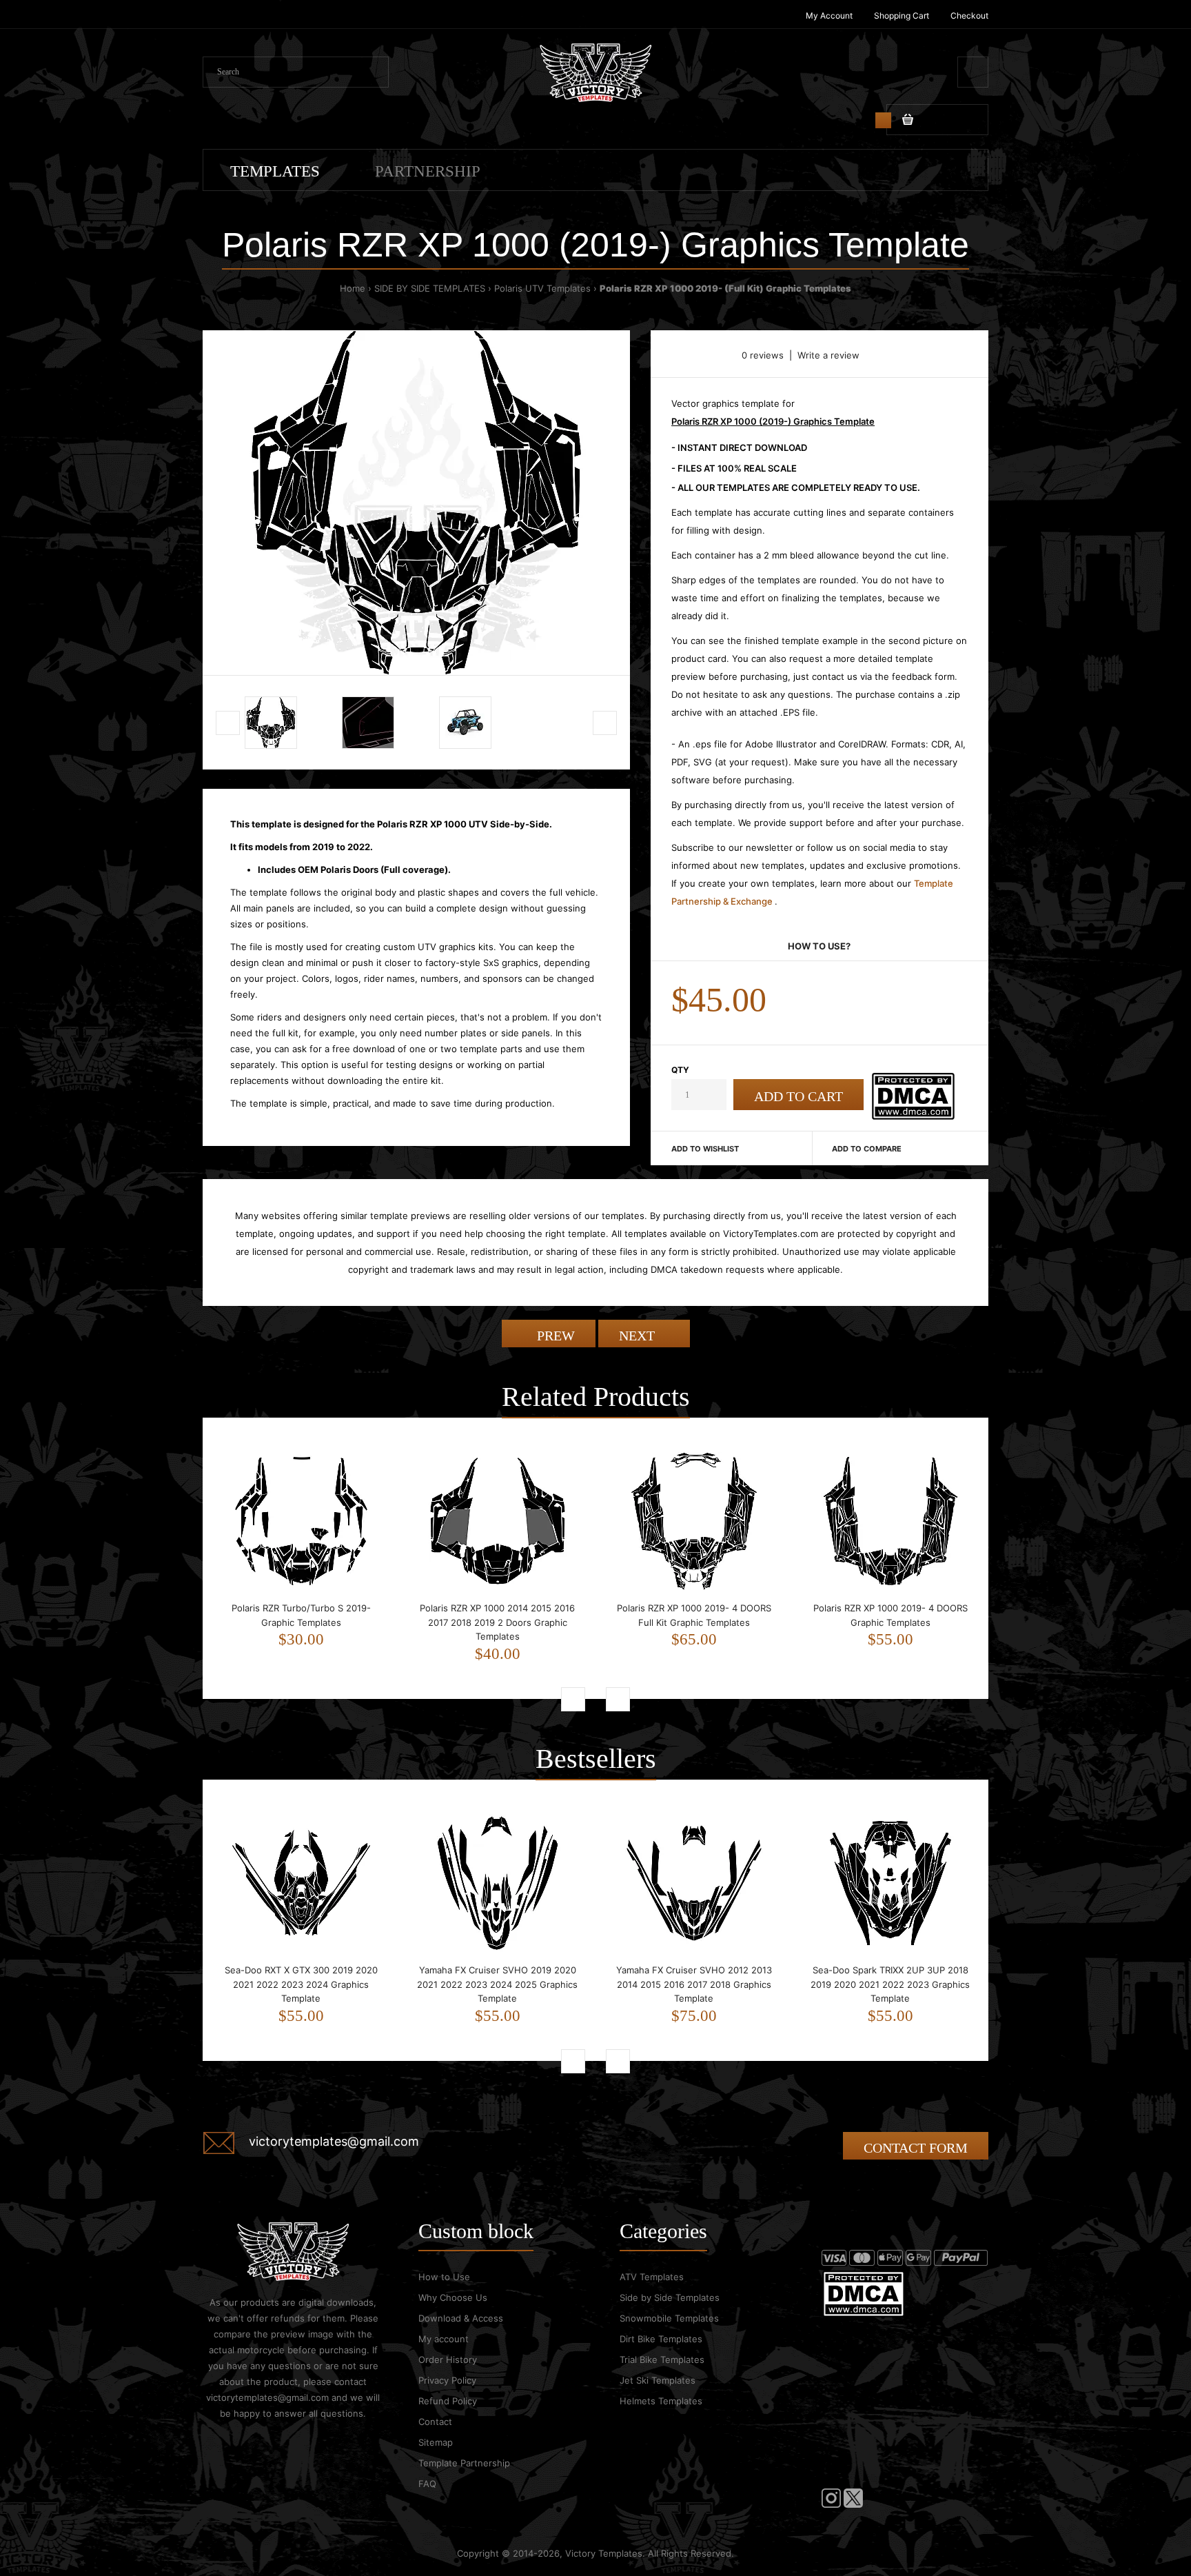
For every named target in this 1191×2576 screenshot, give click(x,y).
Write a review (828, 355)
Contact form (916, 2148)
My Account (829, 16)
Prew (554, 1336)
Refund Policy (448, 2401)
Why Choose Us (453, 2297)
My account (444, 2339)
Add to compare (867, 1149)
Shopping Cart (902, 16)
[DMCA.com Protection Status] (913, 1116)
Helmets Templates (661, 2401)
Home (353, 288)
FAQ (427, 2484)
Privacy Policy (447, 2380)
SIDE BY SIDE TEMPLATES (430, 288)
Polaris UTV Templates (542, 288)
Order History (448, 2359)
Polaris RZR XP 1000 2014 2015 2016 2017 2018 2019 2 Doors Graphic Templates (497, 1622)
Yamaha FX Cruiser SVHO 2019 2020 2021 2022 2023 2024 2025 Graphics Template (497, 1984)
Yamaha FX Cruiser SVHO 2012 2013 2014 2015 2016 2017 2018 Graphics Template (694, 1984)
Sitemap (436, 2442)
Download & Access (461, 2318)
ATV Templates (652, 2277)
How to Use (444, 2277)
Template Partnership (464, 2463)
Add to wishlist (705, 1149)
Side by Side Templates (670, 2297)
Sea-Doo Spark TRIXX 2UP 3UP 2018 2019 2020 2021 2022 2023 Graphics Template (890, 1984)
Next (639, 1336)
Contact (435, 2422)
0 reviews (763, 355)
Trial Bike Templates (662, 2359)
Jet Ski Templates (658, 2380)
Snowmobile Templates (669, 2318)
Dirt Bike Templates (661, 2339)
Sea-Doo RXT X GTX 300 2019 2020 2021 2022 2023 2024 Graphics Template (301, 1984)
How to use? (819, 946)
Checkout (969, 16)
